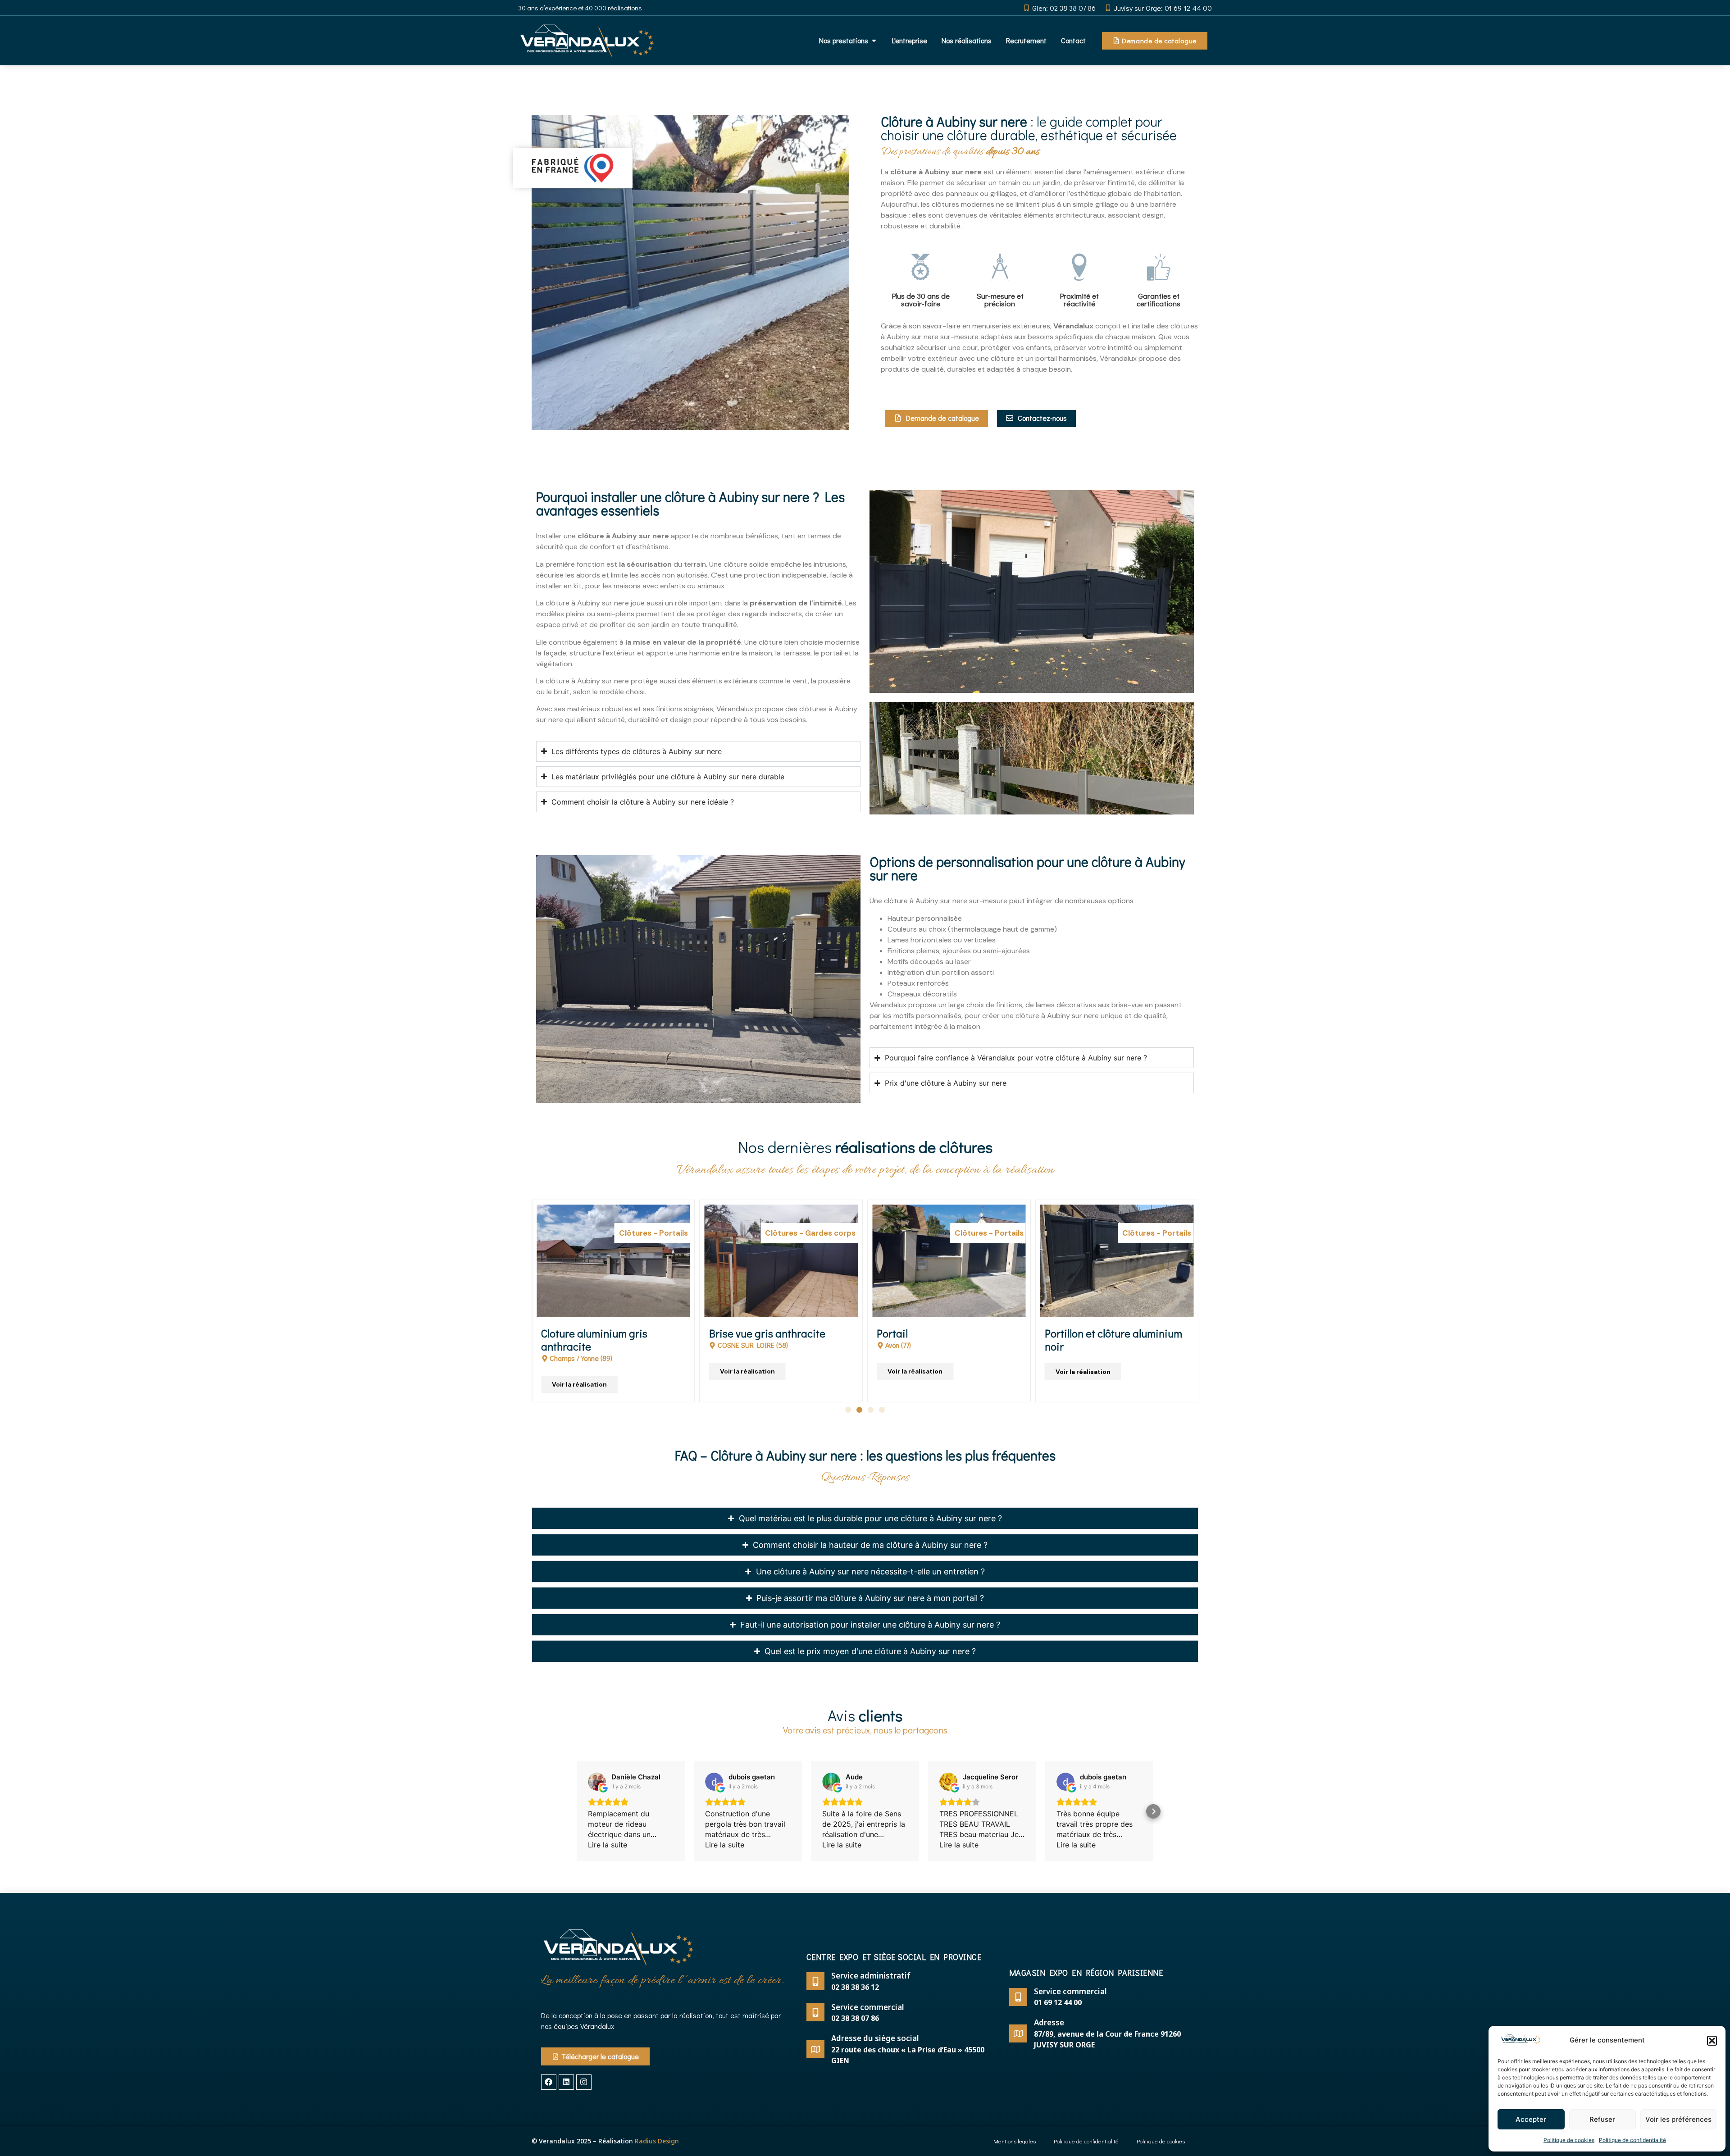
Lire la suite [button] (608, 1845)
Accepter (1531, 2119)
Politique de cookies (1569, 2140)
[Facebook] (549, 2082)
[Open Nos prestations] (874, 41)
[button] (1712, 2041)
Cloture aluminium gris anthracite (1098, 1340)
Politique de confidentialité (1632, 2140)
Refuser (1602, 2119)
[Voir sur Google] (597, 1782)
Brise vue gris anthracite (599, 1333)
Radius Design (657, 2141)
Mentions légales (1015, 2141)
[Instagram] (584, 2082)
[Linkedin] (566, 2082)
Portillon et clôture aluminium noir (945, 1340)
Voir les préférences (1678, 2119)
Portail (725, 1333)
